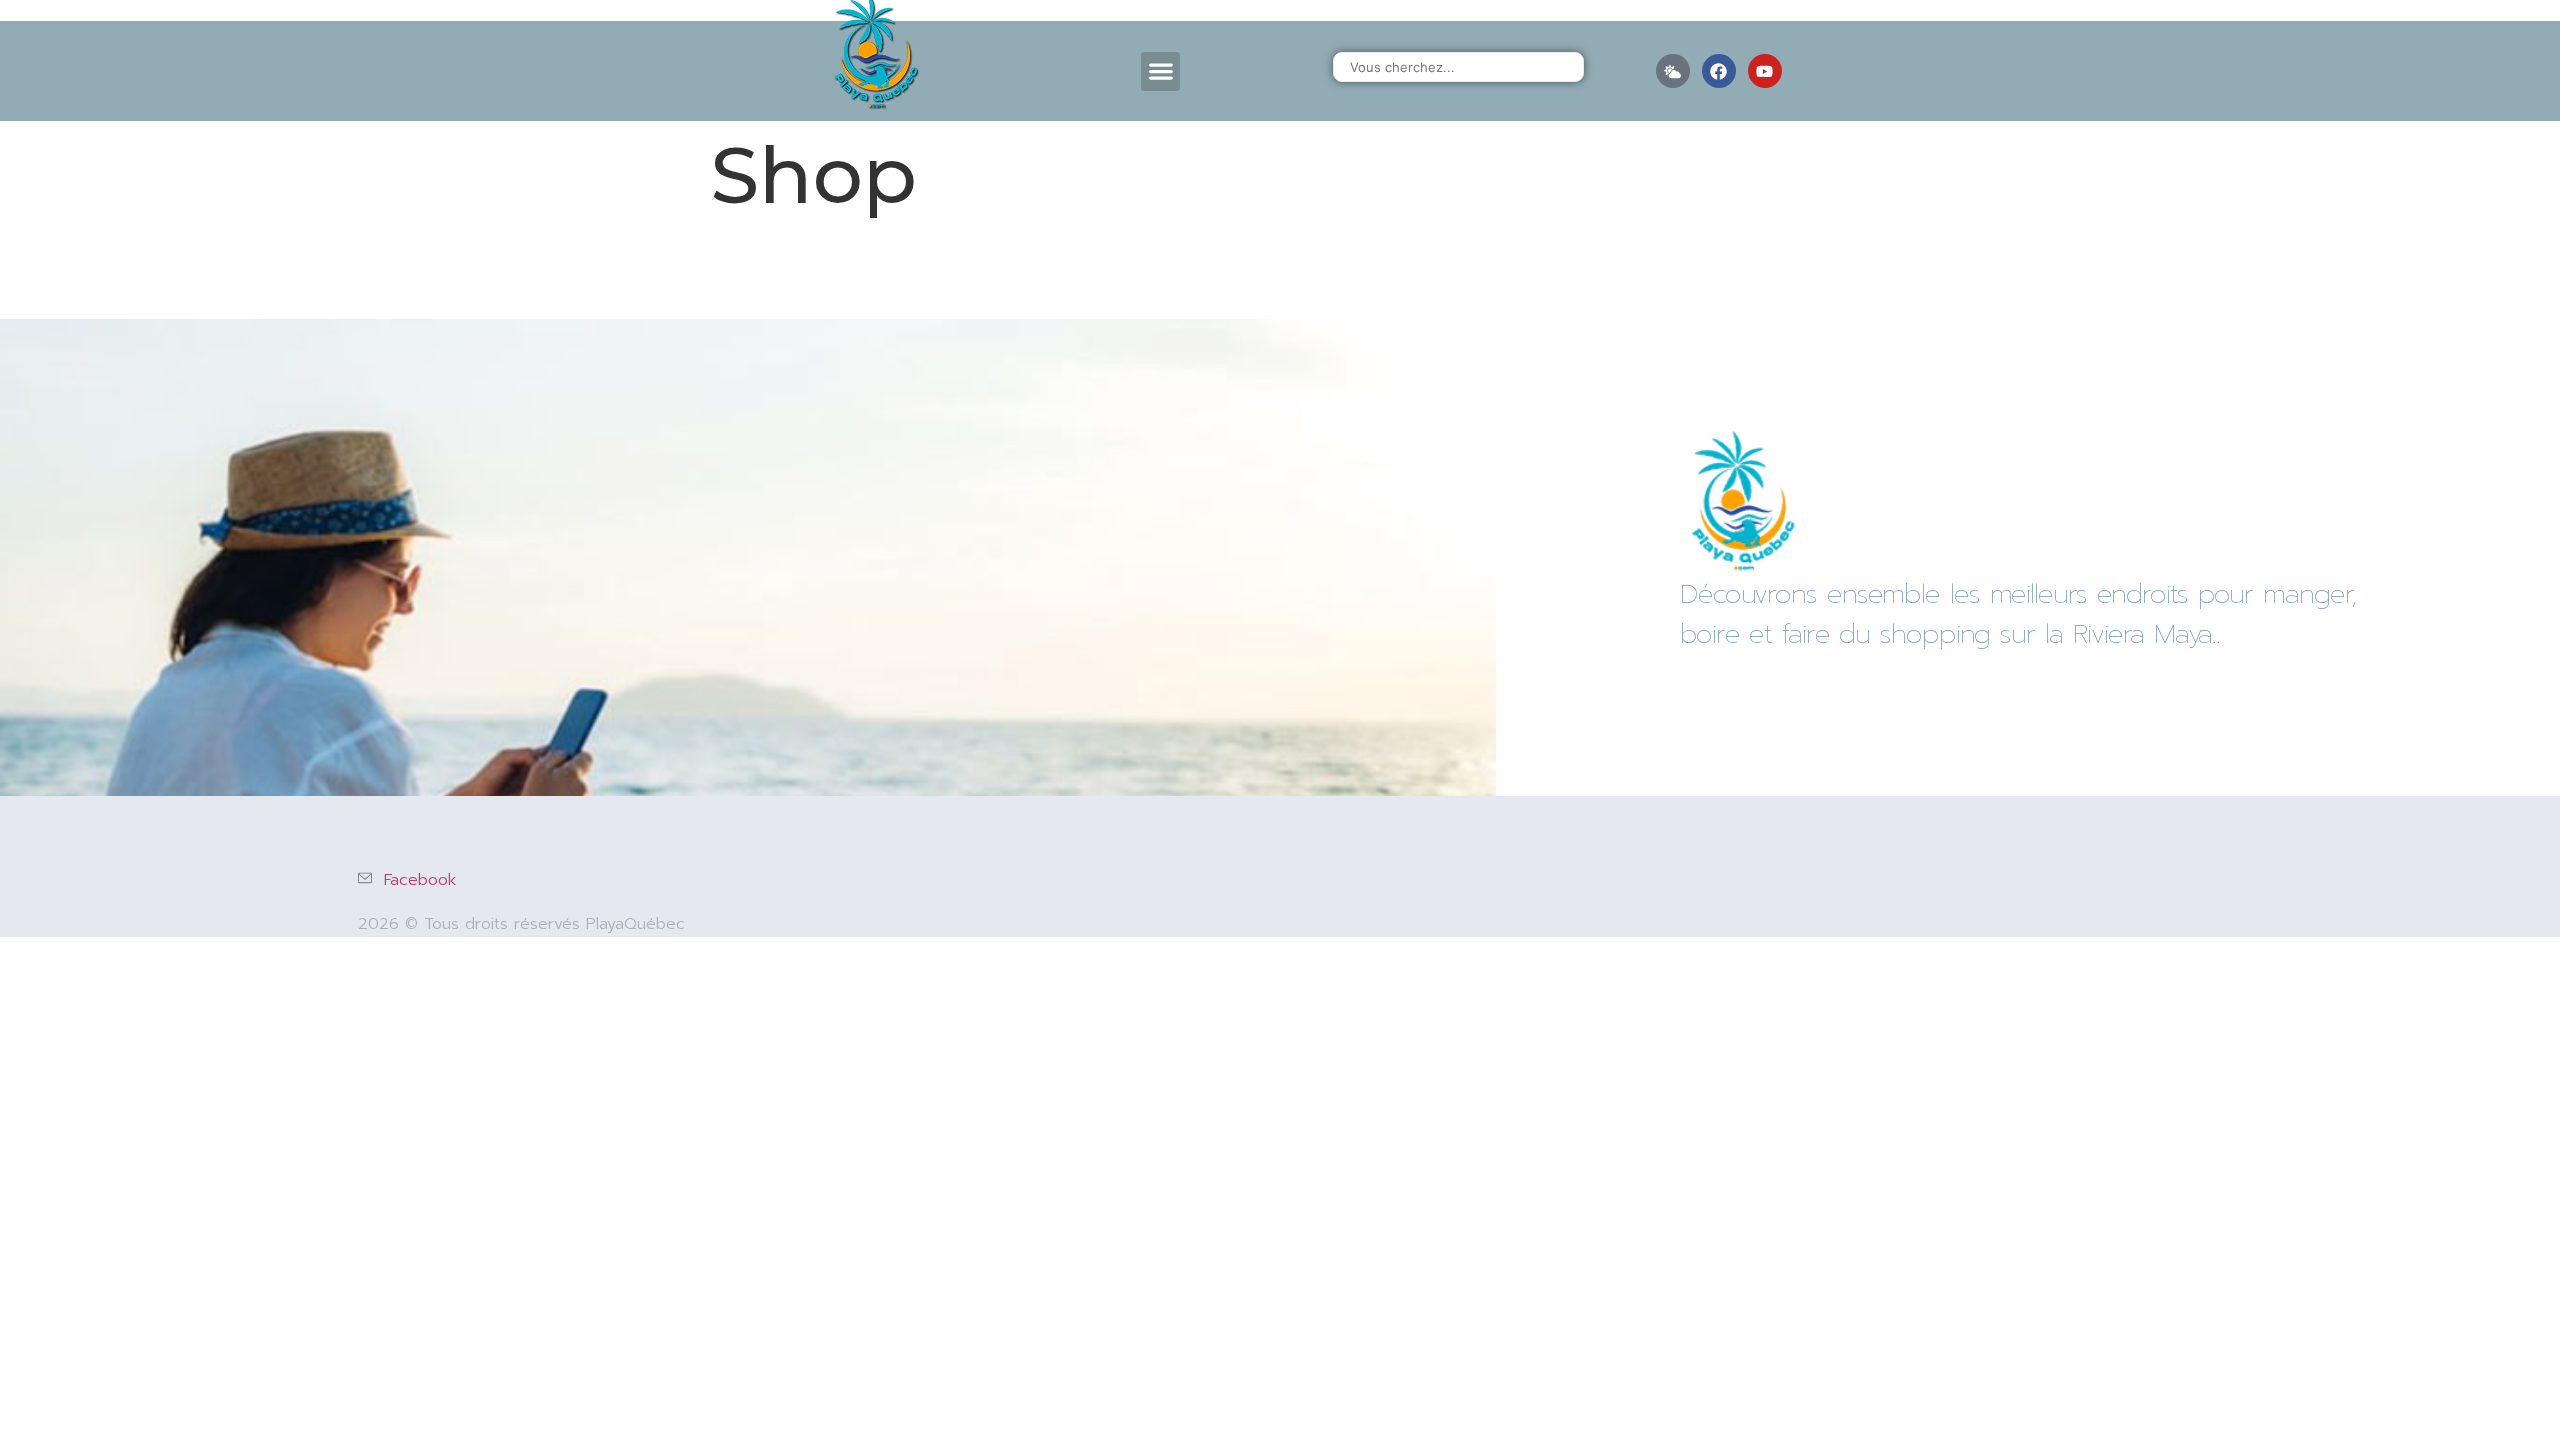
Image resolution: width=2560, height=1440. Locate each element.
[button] (1160, 71)
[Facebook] (1719, 71)
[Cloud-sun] (1673, 71)
